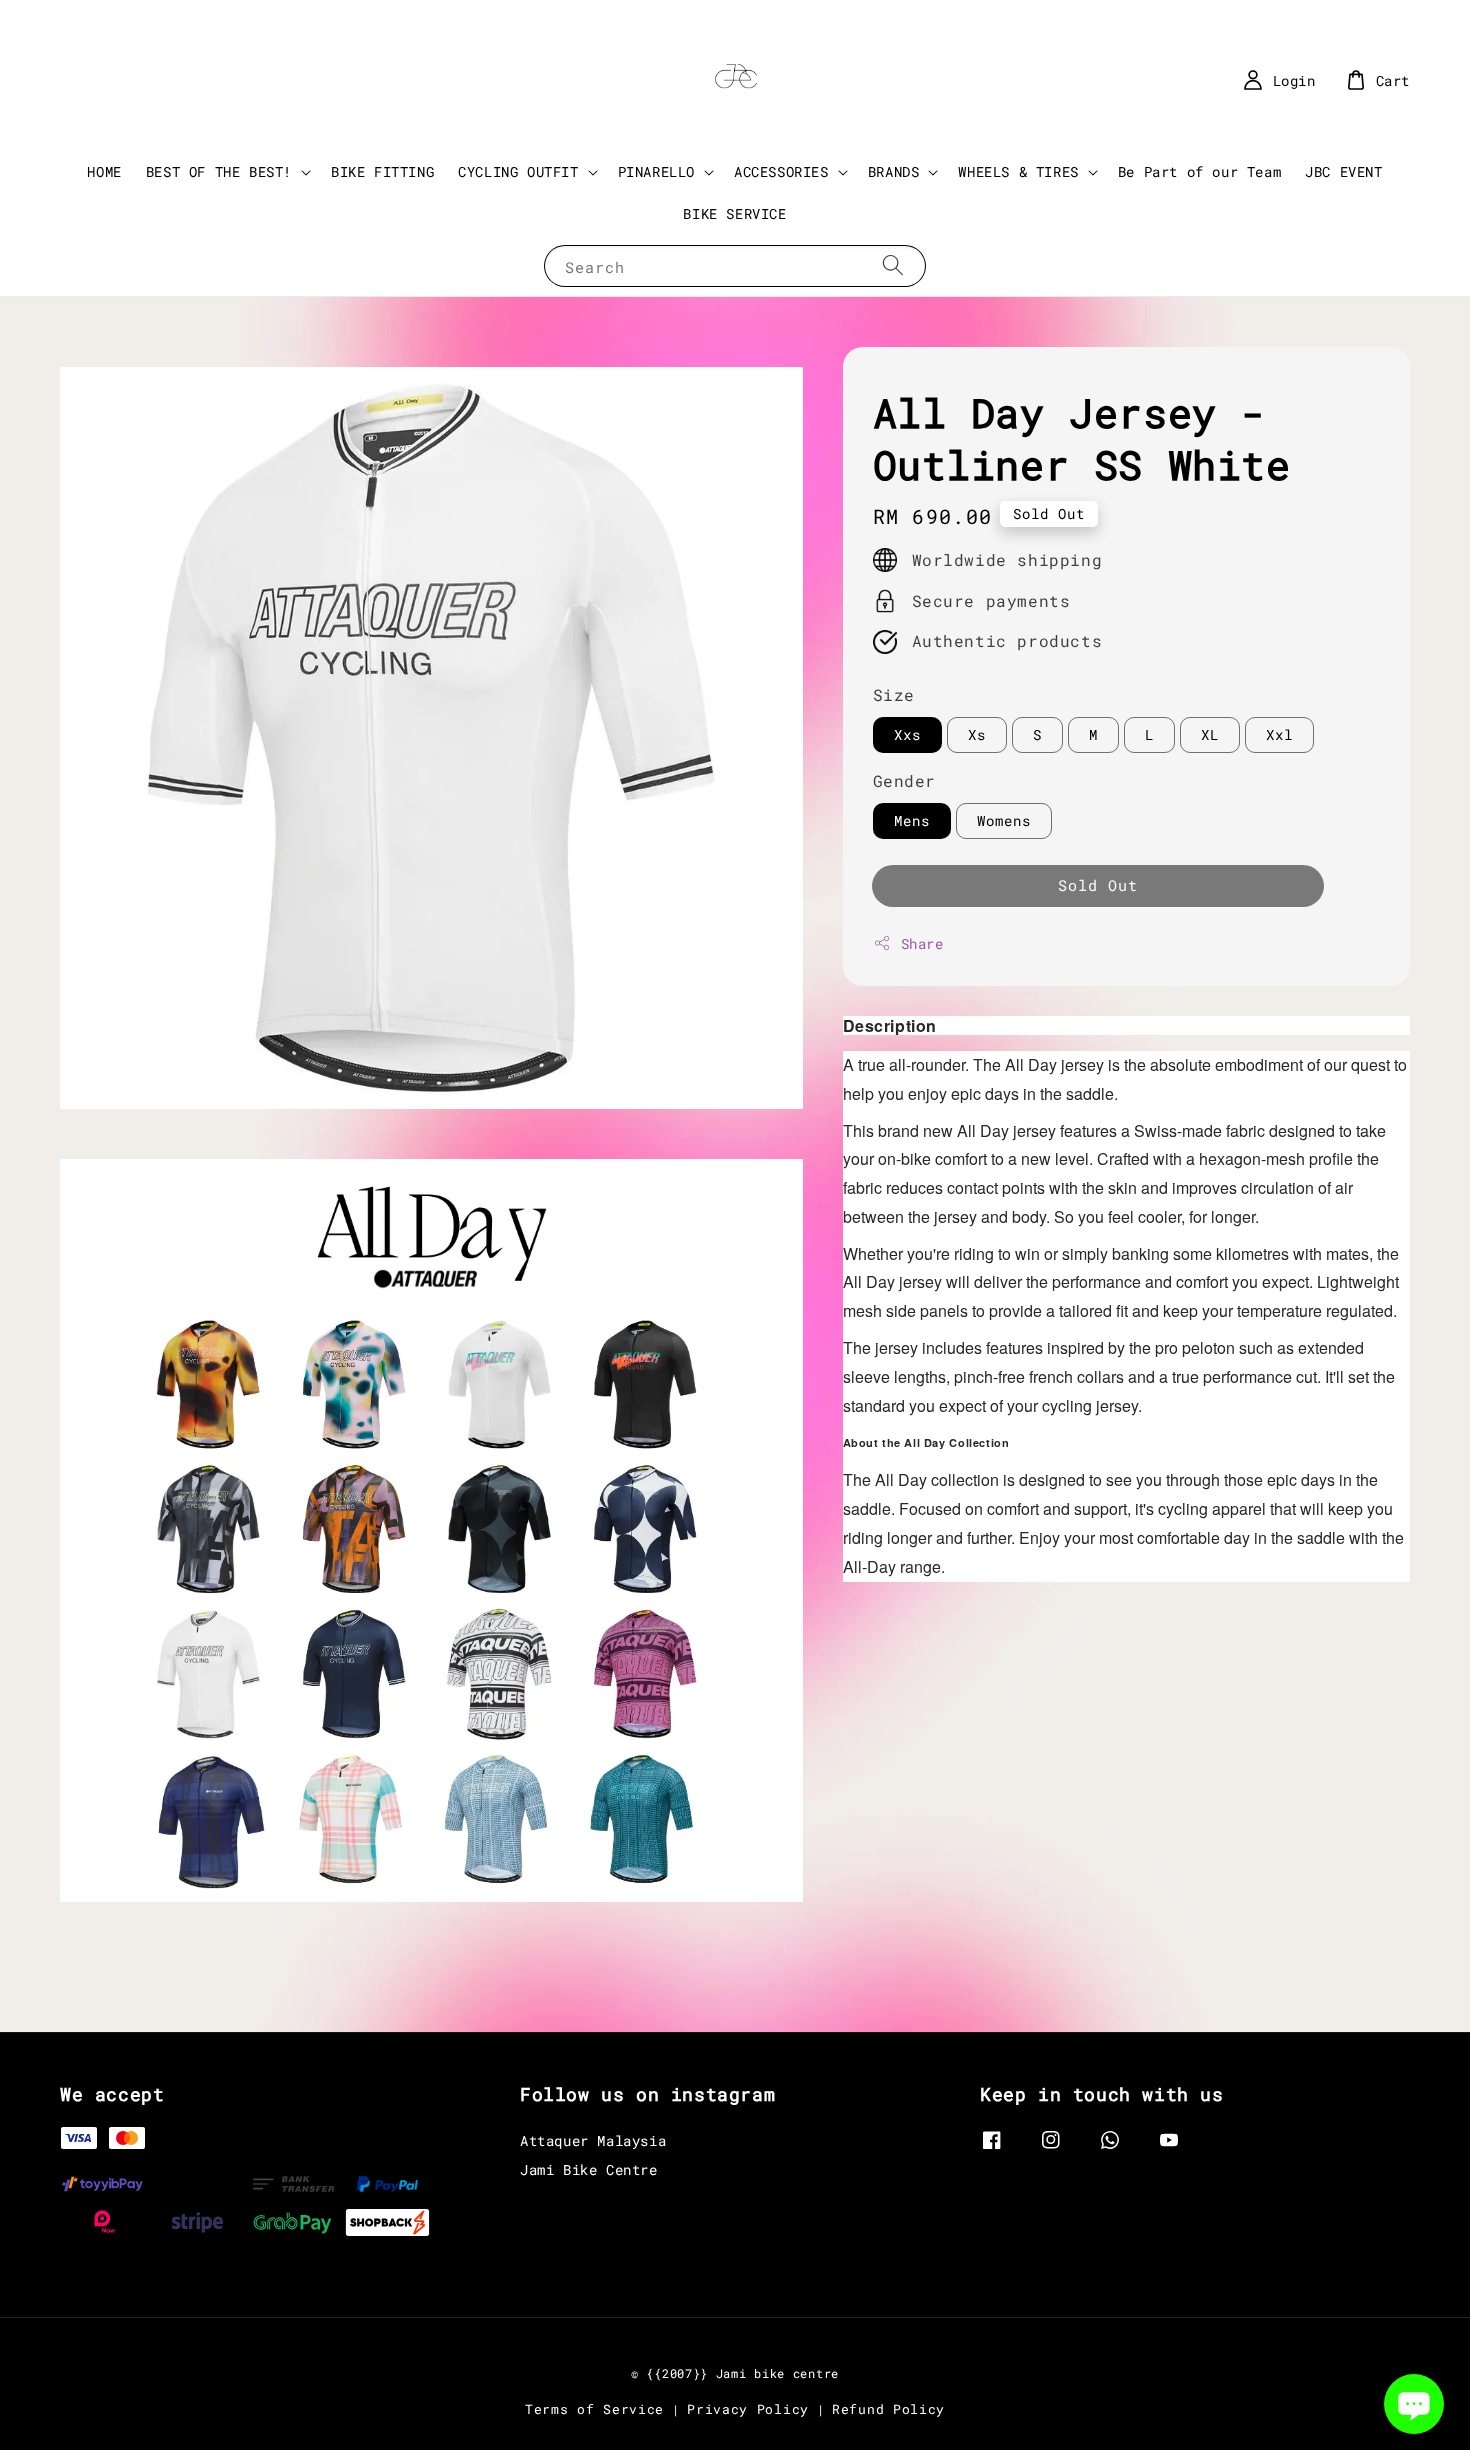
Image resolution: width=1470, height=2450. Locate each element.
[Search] (893, 265)
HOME (104, 171)
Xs (977, 734)
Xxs (907, 734)
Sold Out (1098, 885)
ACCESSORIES (781, 172)
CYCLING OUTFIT (518, 172)
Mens (912, 820)
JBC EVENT (1343, 171)
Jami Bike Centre (589, 2169)
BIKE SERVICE (734, 213)
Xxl (1279, 734)
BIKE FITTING (382, 171)
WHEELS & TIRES (1018, 172)
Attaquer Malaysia (593, 2141)
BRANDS (894, 172)
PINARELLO (656, 172)
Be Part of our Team (1199, 171)
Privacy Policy (748, 2409)
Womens (1004, 820)
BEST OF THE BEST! (219, 172)
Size (894, 694)
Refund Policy (888, 2409)
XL (1210, 734)
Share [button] (922, 943)
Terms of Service (594, 2409)
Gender (905, 780)
